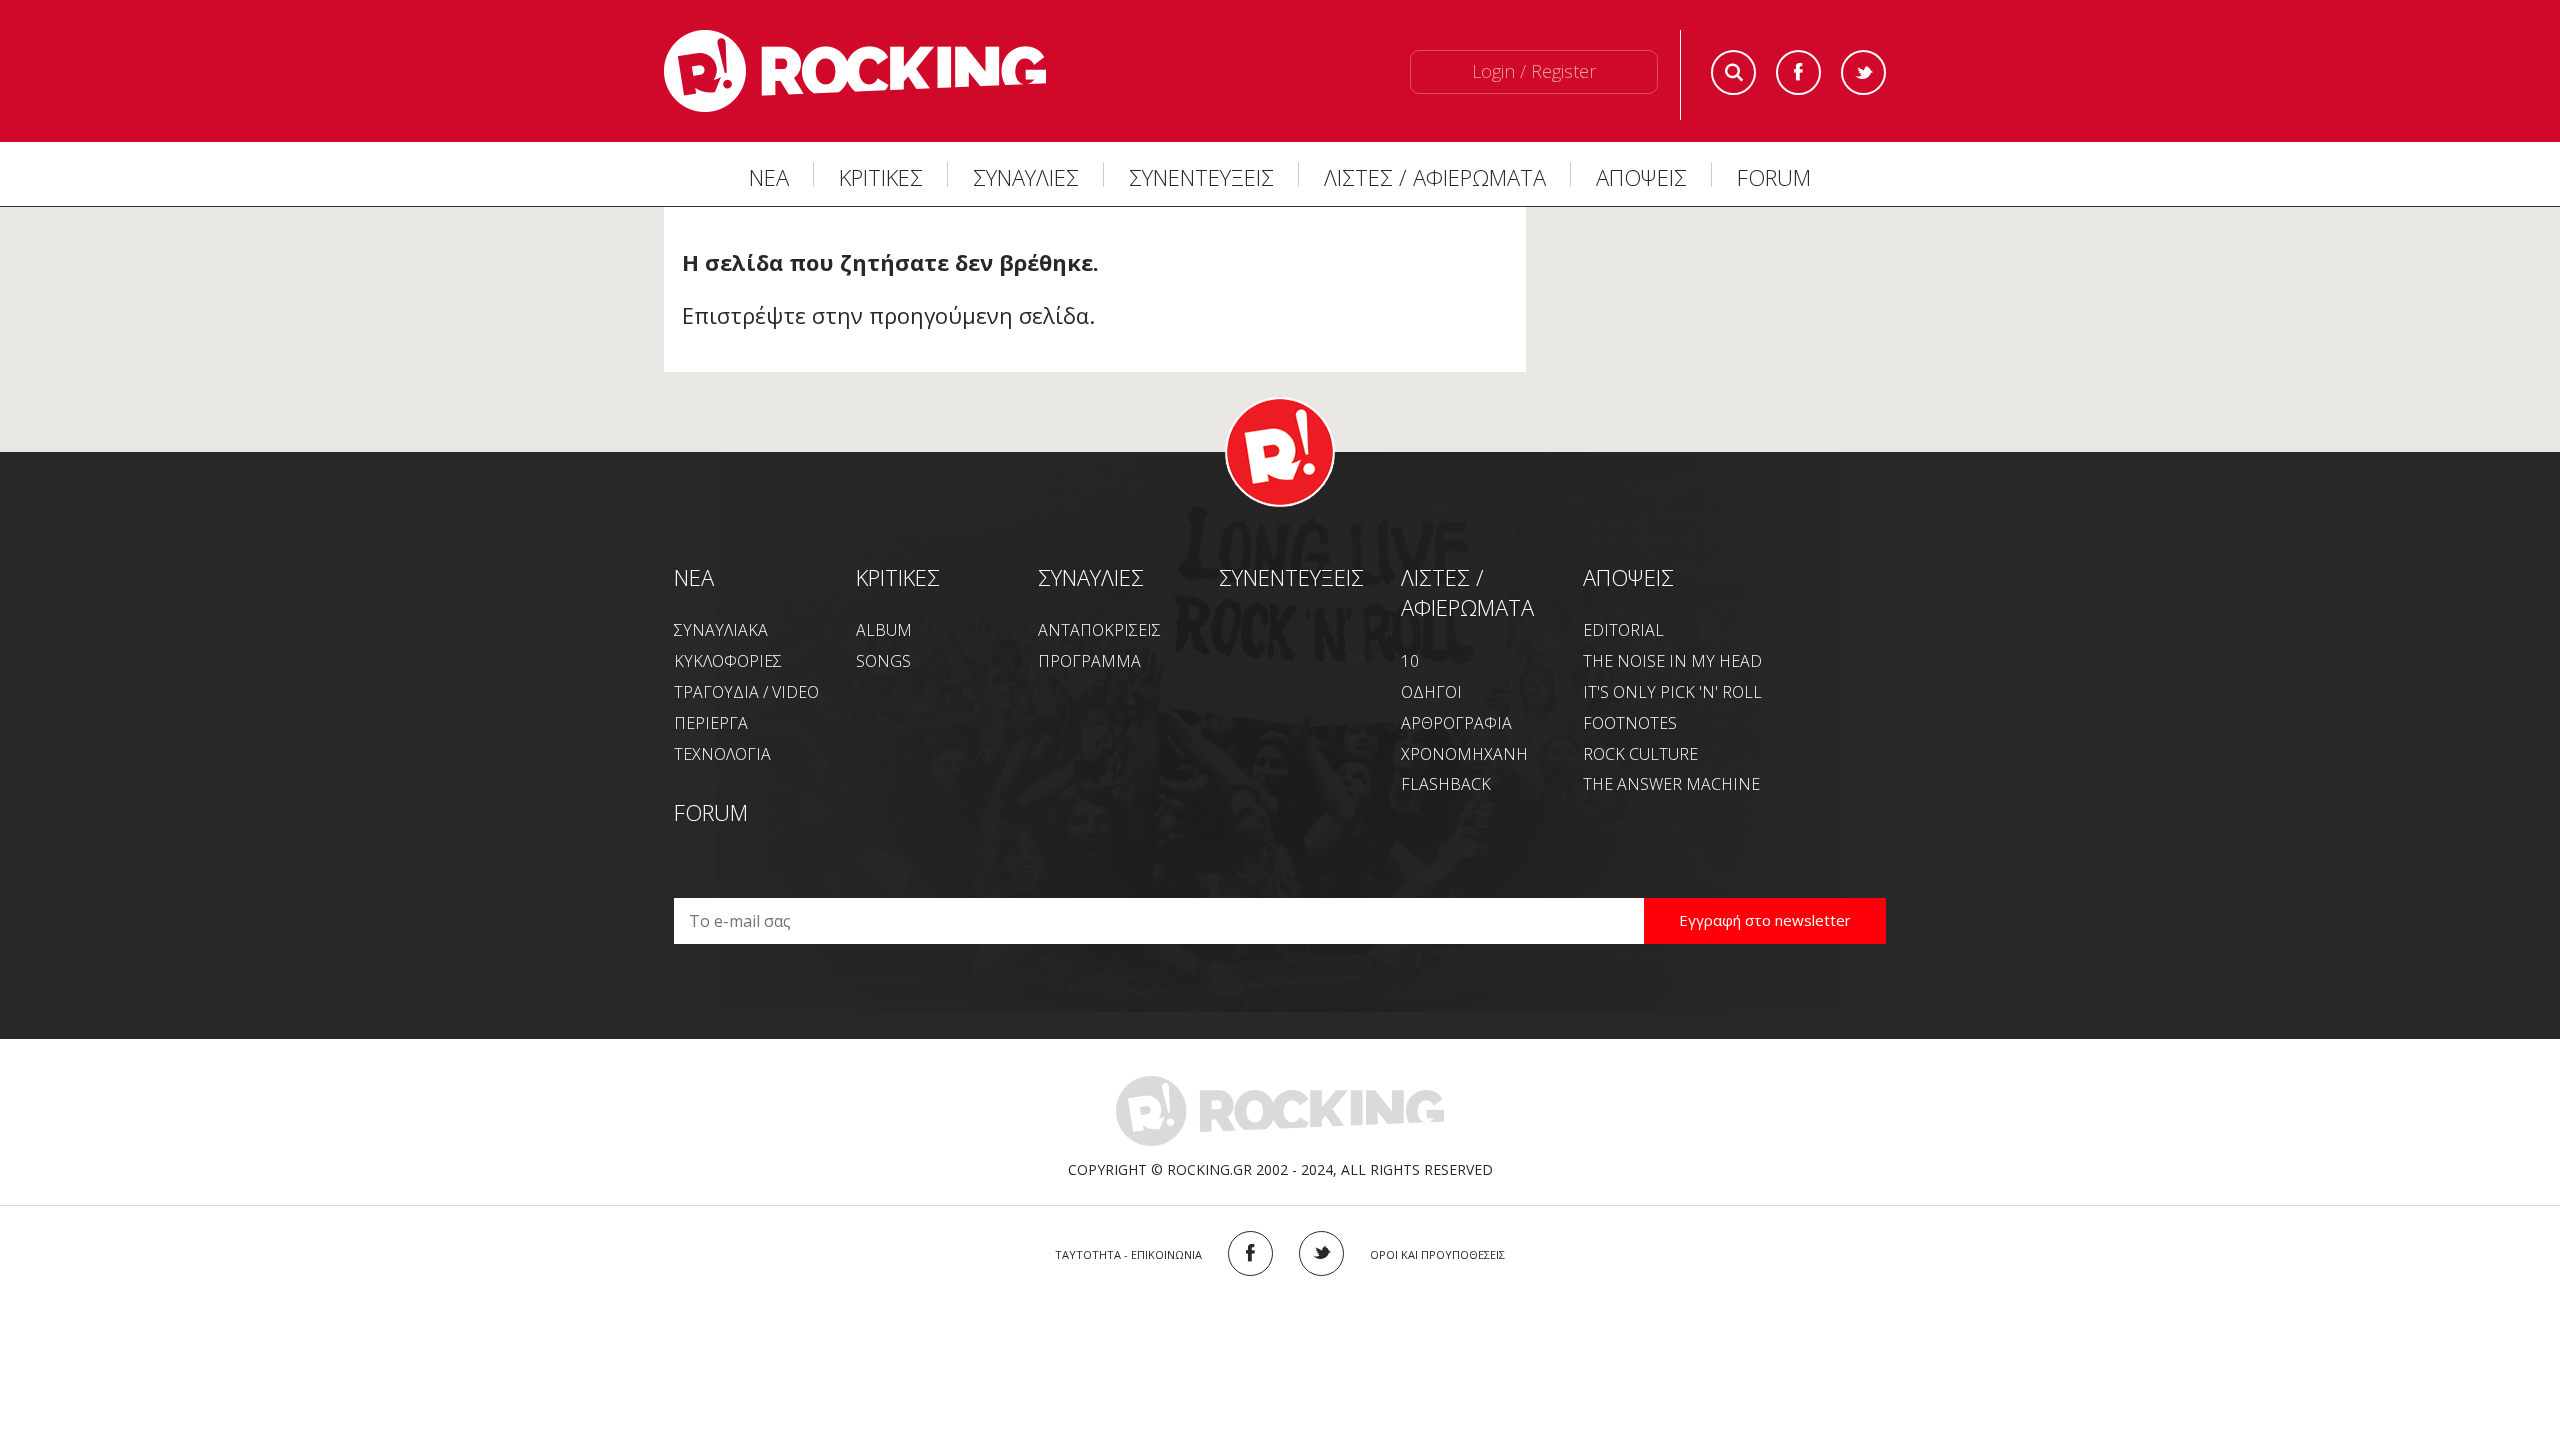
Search (1733, 72)
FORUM (1774, 177)
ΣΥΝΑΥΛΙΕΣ (1026, 177)
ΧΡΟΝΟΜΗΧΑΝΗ (1464, 754)
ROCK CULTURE (1640, 754)
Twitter (1863, 72)
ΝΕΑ (769, 177)
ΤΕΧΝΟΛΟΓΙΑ (722, 754)
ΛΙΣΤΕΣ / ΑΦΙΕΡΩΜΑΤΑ (1435, 177)
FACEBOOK (1250, 1253)
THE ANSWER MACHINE (1671, 784)
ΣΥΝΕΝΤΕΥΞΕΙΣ (1201, 177)
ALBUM (884, 630)
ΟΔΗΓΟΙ (1431, 692)
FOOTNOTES (1630, 723)
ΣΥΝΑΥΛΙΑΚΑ (721, 630)
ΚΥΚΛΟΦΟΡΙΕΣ (728, 661)
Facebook (1798, 72)
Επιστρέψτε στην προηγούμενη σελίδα (885, 315)
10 (1410, 661)
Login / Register (1534, 71)
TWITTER (1321, 1253)
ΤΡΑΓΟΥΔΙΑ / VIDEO (746, 692)
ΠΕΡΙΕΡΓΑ (711, 723)
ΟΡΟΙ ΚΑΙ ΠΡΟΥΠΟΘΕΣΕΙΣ (1437, 1254)
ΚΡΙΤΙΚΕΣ (881, 177)
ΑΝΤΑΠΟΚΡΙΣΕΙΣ (1099, 630)
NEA (694, 577)
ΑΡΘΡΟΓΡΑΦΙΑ (1456, 723)
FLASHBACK (1446, 784)
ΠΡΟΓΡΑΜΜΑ (1089, 661)
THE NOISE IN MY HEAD (1672, 661)
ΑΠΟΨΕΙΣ (1641, 177)
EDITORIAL (1623, 630)
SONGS (883, 661)
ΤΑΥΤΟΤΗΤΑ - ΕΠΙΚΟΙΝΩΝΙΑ (1128, 1254)
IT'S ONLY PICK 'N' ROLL (1672, 692)
